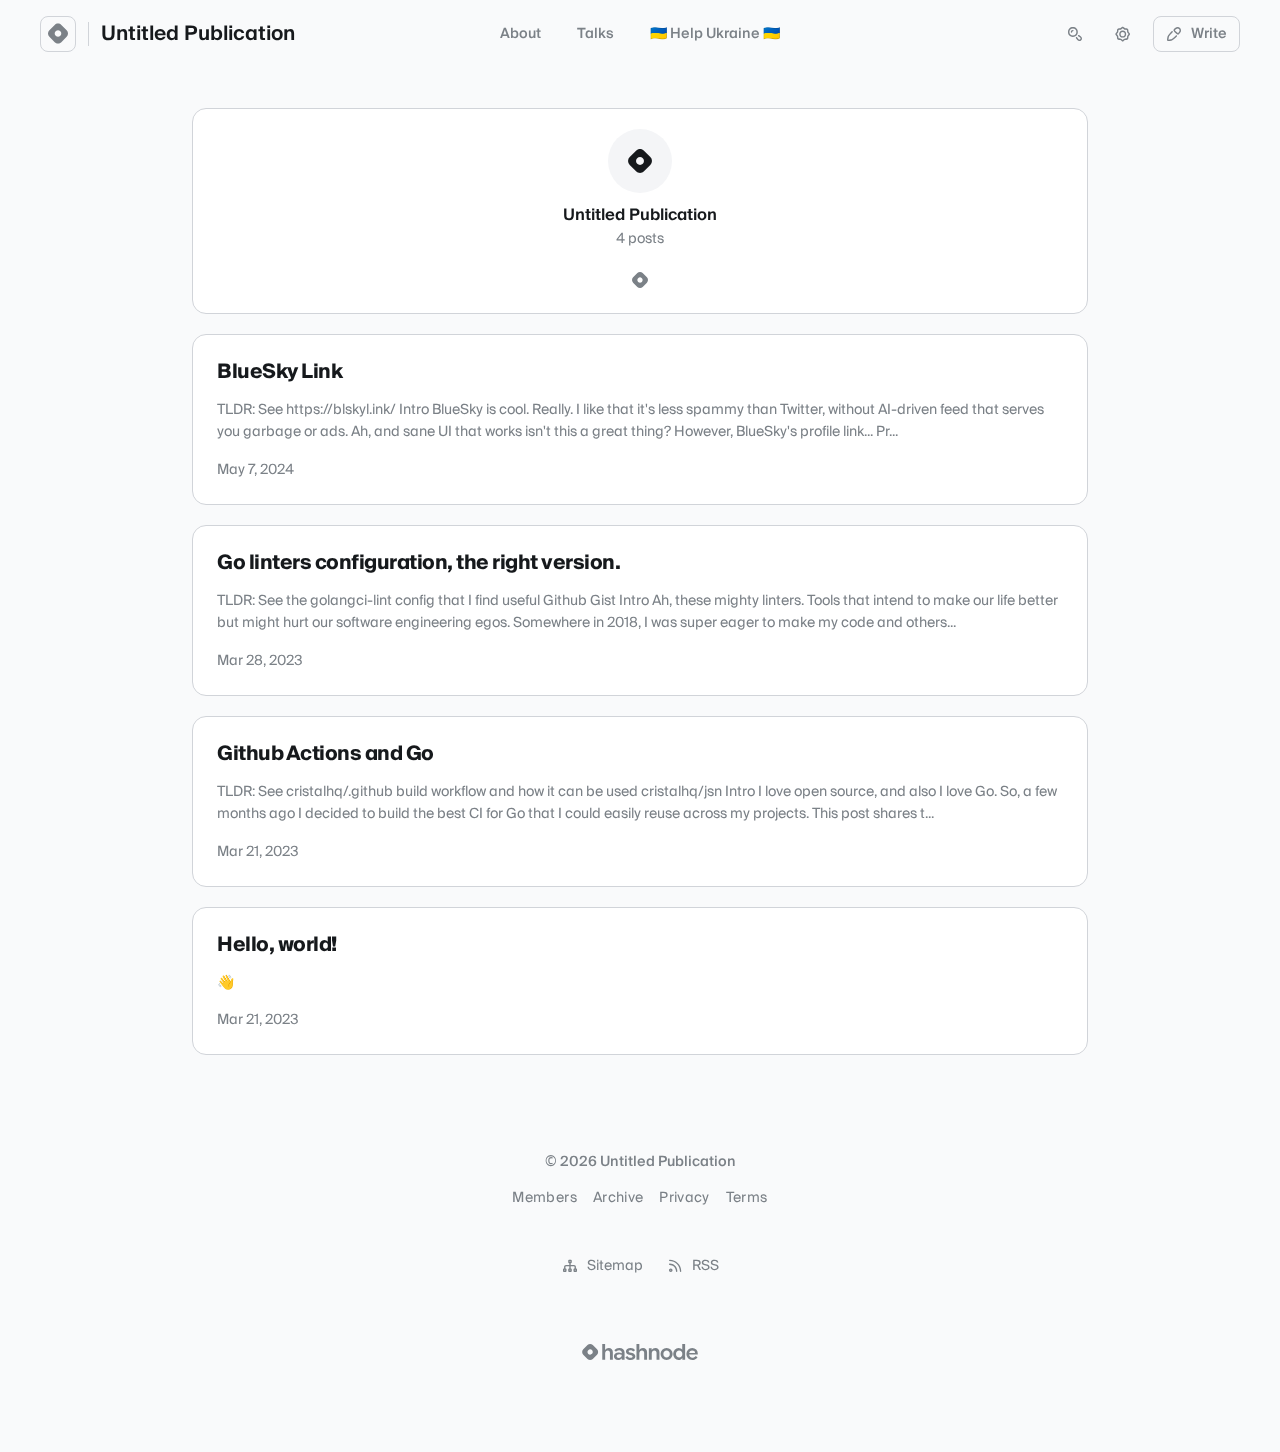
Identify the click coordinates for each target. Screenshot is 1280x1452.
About (520, 34)
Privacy (684, 1198)
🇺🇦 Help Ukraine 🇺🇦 (715, 34)
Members (544, 1198)
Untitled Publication (198, 34)
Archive (618, 1198)
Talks (595, 34)
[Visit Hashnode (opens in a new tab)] (640, 1352)
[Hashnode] (640, 281)
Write (1209, 34)
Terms (747, 1198)
